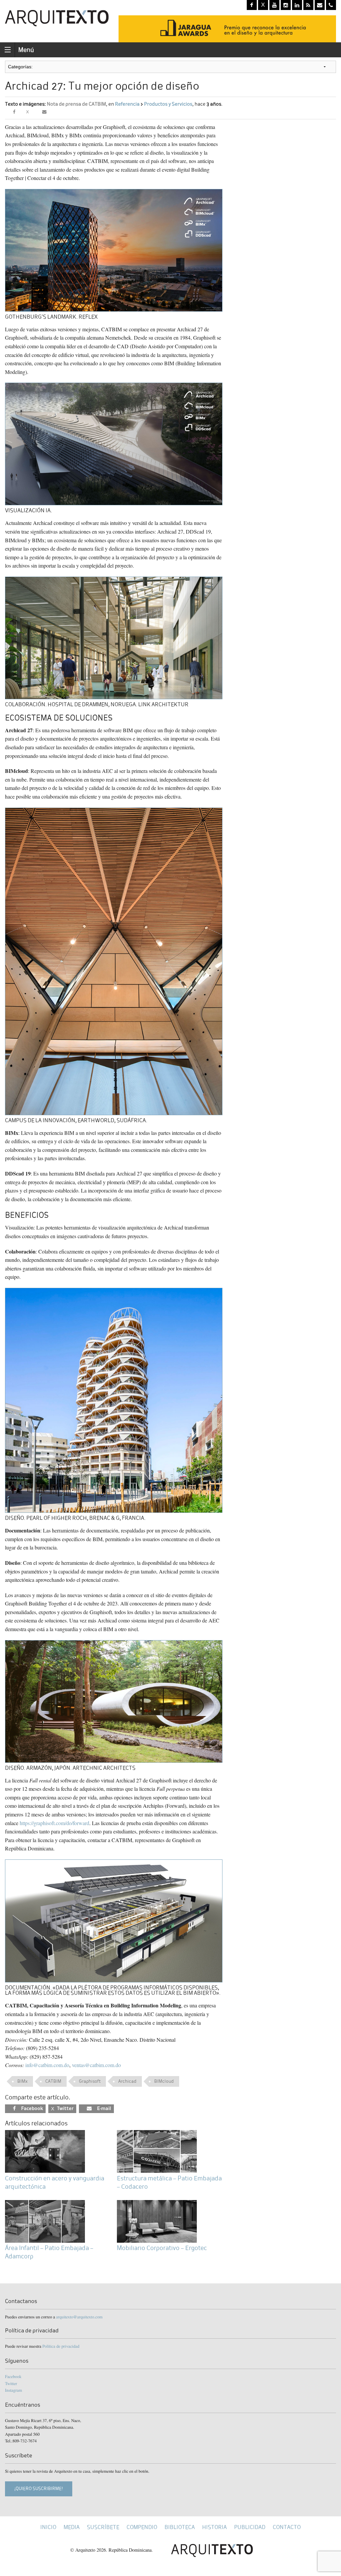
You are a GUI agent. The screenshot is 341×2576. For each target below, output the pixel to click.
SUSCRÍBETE (103, 2527)
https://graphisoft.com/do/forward (54, 1823)
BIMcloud (164, 2081)
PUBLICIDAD (250, 2527)
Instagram (13, 2390)
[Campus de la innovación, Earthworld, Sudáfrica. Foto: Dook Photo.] (114, 960)
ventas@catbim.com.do (96, 2065)
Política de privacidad (61, 2346)
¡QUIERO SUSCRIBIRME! (39, 2489)
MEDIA (72, 2527)
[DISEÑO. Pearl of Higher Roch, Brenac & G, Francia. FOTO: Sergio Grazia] (114, 1399)
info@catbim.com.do (47, 2065)
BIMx (22, 2081)
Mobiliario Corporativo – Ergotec (162, 2248)
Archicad (127, 2081)
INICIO (48, 2527)
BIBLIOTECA (180, 2527)
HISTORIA (214, 2527)
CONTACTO (287, 2527)
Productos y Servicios (168, 104)
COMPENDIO (142, 2527)
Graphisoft (90, 2081)
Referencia (127, 104)
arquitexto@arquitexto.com (79, 2317)
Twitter (11, 2383)
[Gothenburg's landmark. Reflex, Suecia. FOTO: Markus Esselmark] (114, 249)
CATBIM (53, 2081)
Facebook (13, 2376)
